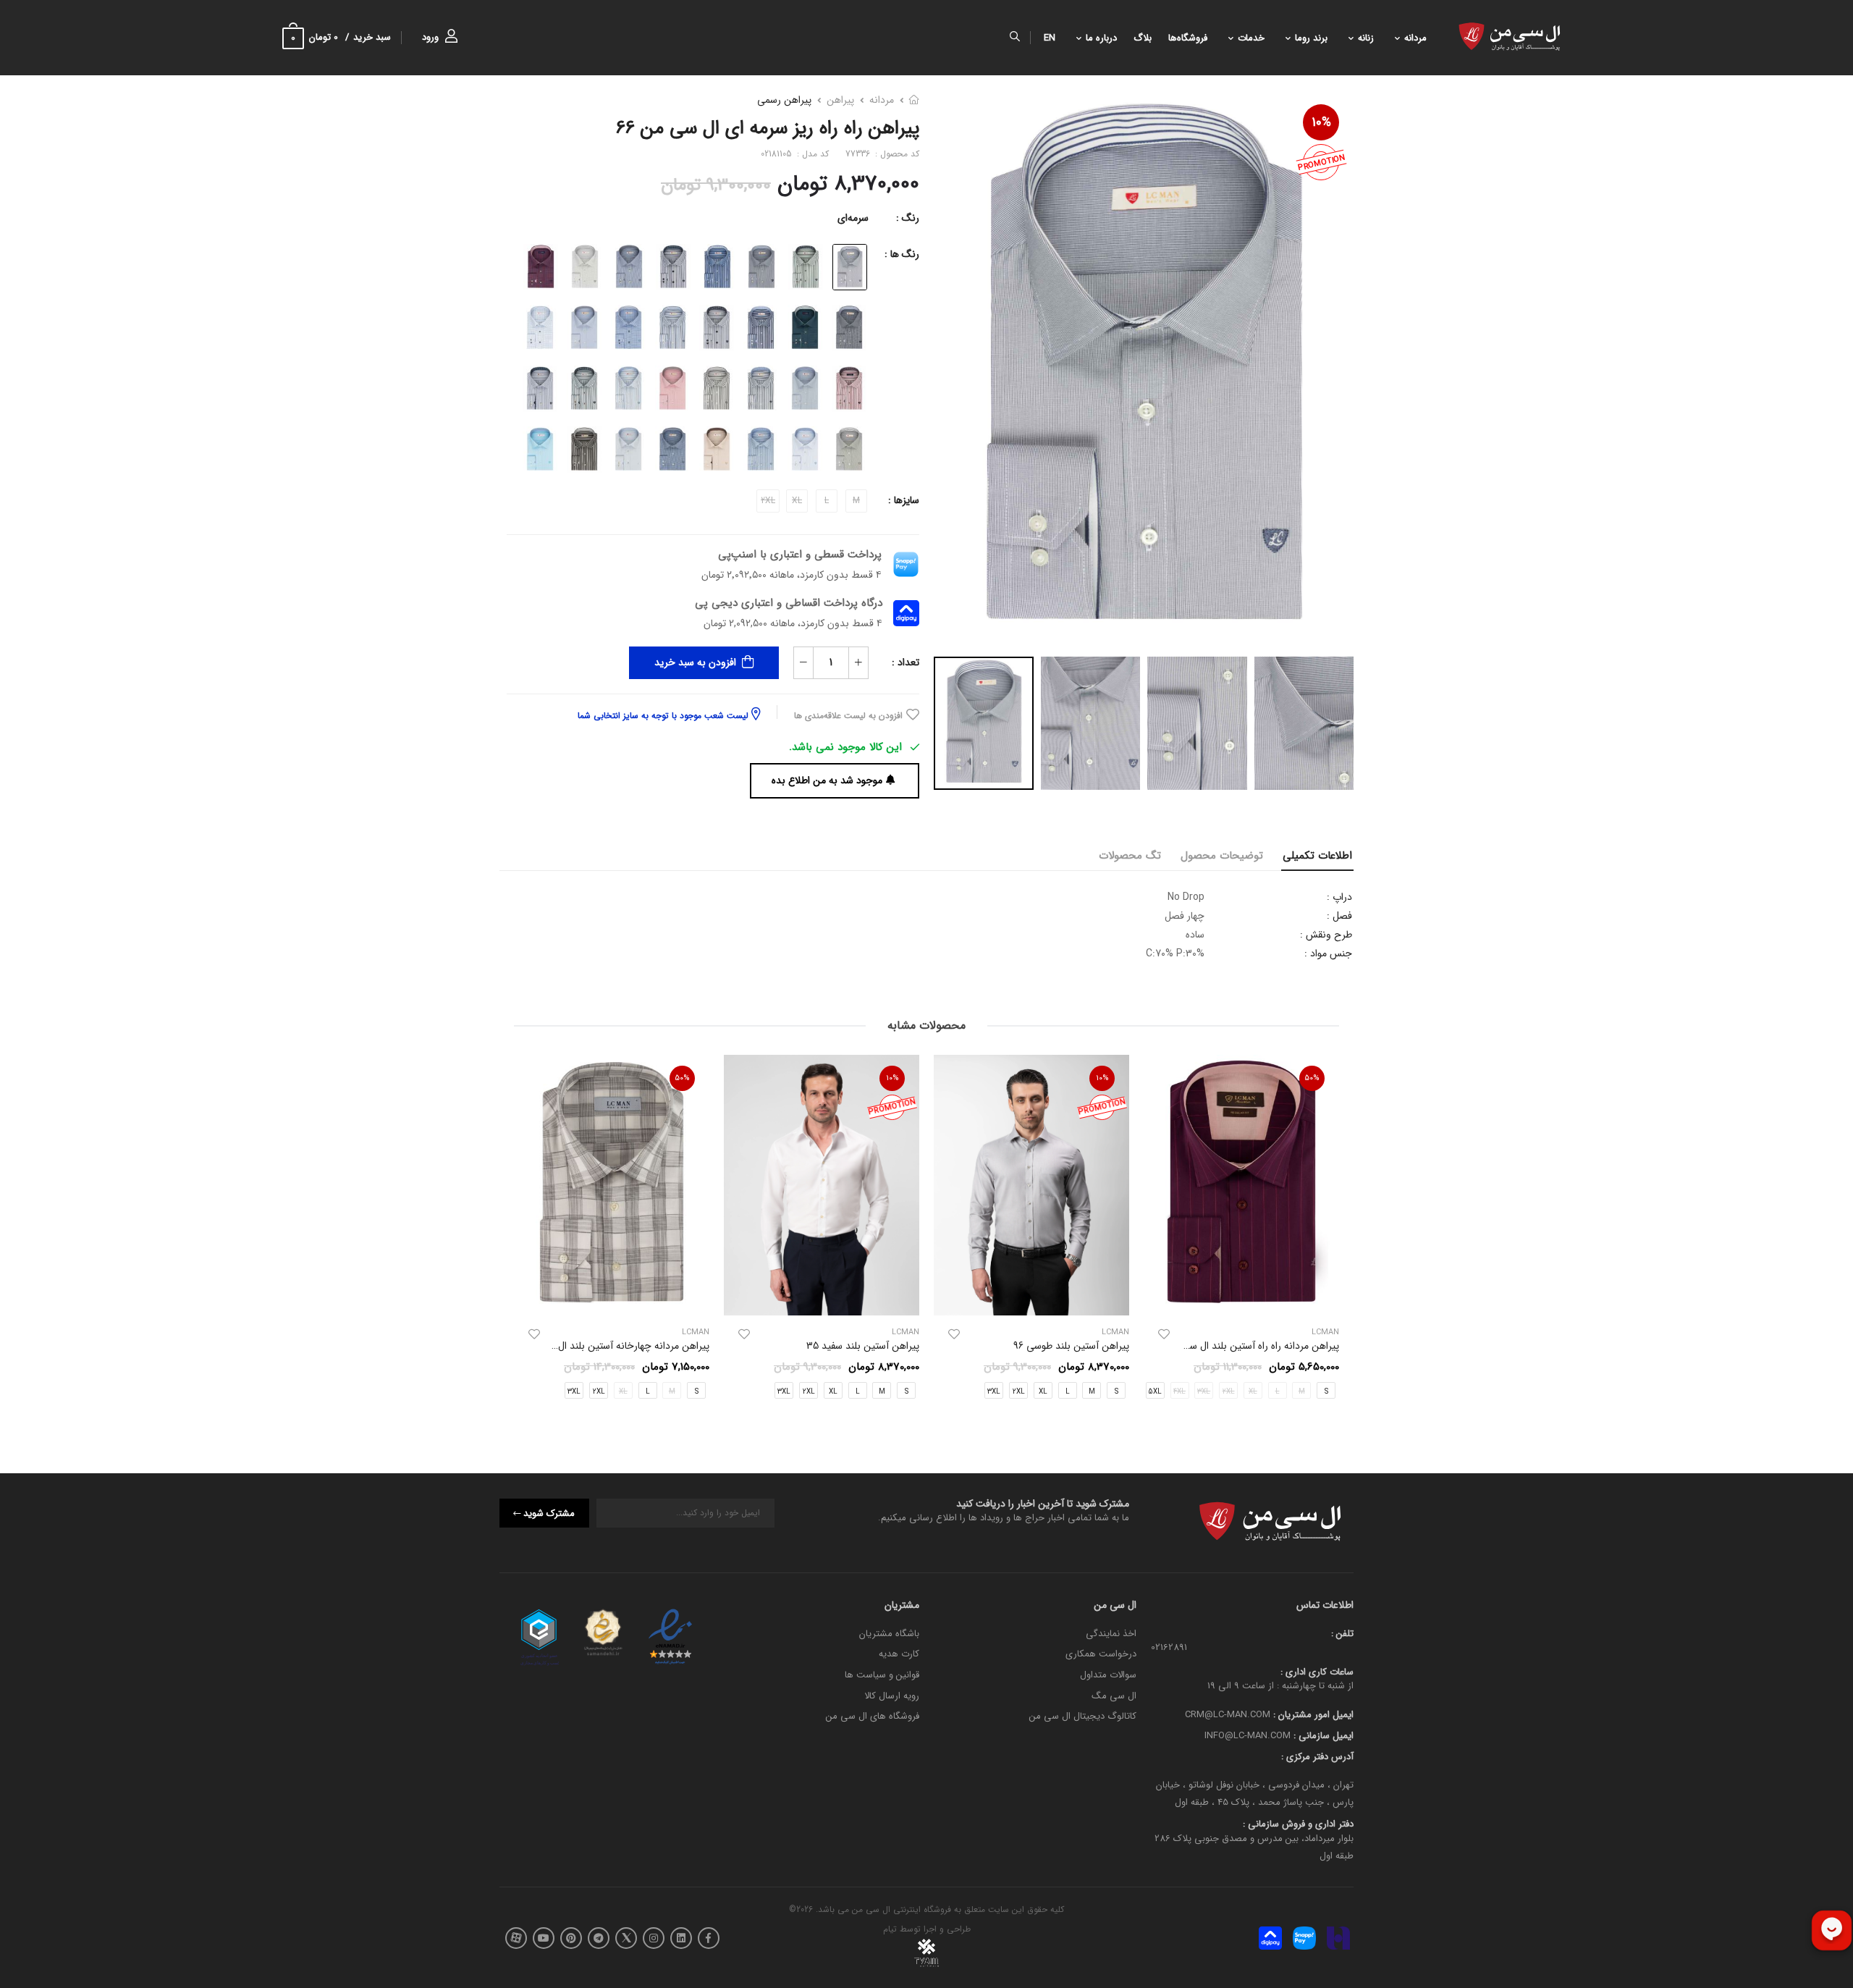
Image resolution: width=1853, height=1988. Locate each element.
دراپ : (1339, 897)
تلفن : (1342, 1634)
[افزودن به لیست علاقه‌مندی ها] (1164, 1334)
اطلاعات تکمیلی (1317, 856)
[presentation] (1328, 1231)
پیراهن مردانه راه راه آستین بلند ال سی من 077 (1243, 1346)
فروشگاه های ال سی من (873, 1716)
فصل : (1339, 916)
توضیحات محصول (1222, 856)
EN (1050, 38)
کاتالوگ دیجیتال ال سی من (1083, 1716)
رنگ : (908, 218)
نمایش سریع (1241, 1298)
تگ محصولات (1130, 856)
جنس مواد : (1328, 953)
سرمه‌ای (853, 218)
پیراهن (840, 100)
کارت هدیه (899, 1654)
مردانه (1415, 38)
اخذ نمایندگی (1111, 1634)
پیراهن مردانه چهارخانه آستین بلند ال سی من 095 (608, 1346)
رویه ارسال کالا (892, 1695)
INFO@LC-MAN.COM (1248, 1736)
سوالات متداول (1108, 1675)
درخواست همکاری (1101, 1654)
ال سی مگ (1114, 1695)
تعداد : (906, 662)
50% (1312, 1078)
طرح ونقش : (1326, 935)
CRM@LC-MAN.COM (1228, 1715)
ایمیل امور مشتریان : (1312, 1715)
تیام (890, 1929)
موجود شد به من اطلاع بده (827, 780)
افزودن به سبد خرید (695, 662)
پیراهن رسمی (784, 100)
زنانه (1366, 38)
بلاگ (1143, 38)
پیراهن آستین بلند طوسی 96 (1071, 1346)
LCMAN (1115, 1332)
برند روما (1311, 38)
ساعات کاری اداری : (1317, 1671)
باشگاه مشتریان (889, 1634)
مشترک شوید (549, 1513)
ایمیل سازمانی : (1322, 1736)
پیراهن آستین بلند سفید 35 (863, 1346)
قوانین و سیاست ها (882, 1675)
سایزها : (904, 500)
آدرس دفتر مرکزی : (1317, 1756)
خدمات (1251, 38)
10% (1321, 122)
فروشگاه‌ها (1188, 38)
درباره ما (1101, 38)
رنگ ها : (902, 254)
